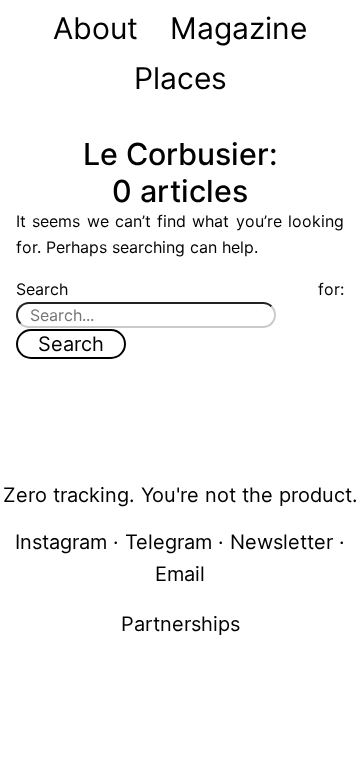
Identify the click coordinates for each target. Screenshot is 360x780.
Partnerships (180, 624)
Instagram (61, 542)
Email (180, 574)
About (95, 28)
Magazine (238, 28)
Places (180, 78)
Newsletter (281, 542)
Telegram (168, 542)
